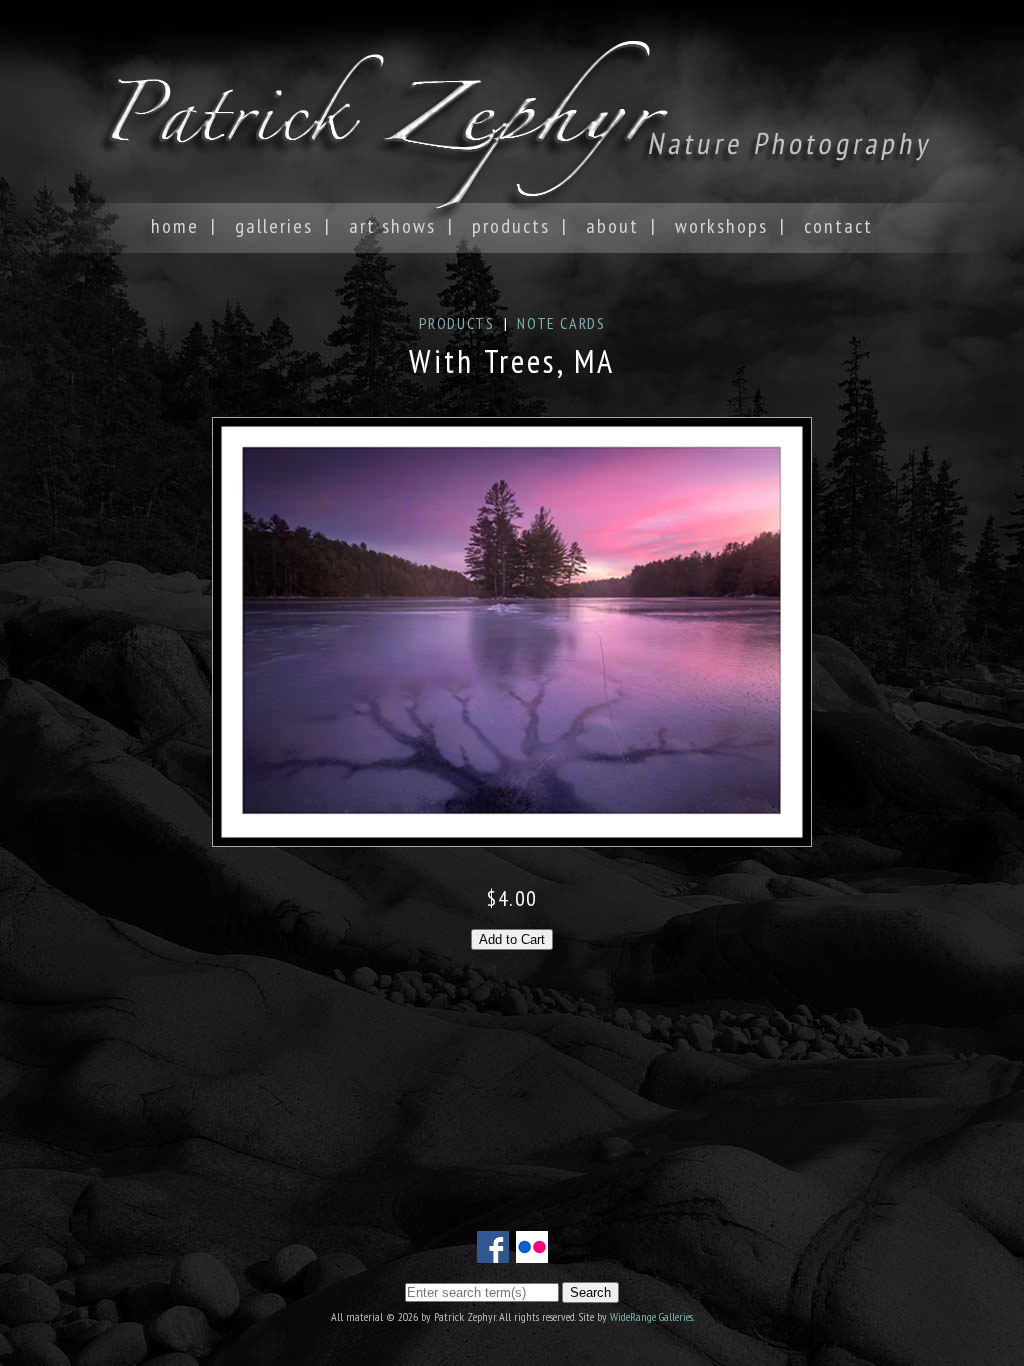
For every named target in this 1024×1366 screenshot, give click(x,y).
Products (511, 226)
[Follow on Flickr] (532, 1251)
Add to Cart (512, 939)
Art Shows (392, 226)
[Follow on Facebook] (493, 1251)
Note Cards (561, 323)
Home (175, 226)
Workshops (721, 226)
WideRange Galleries (651, 1316)
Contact (838, 226)
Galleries (274, 226)
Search (590, 1292)
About (612, 226)
